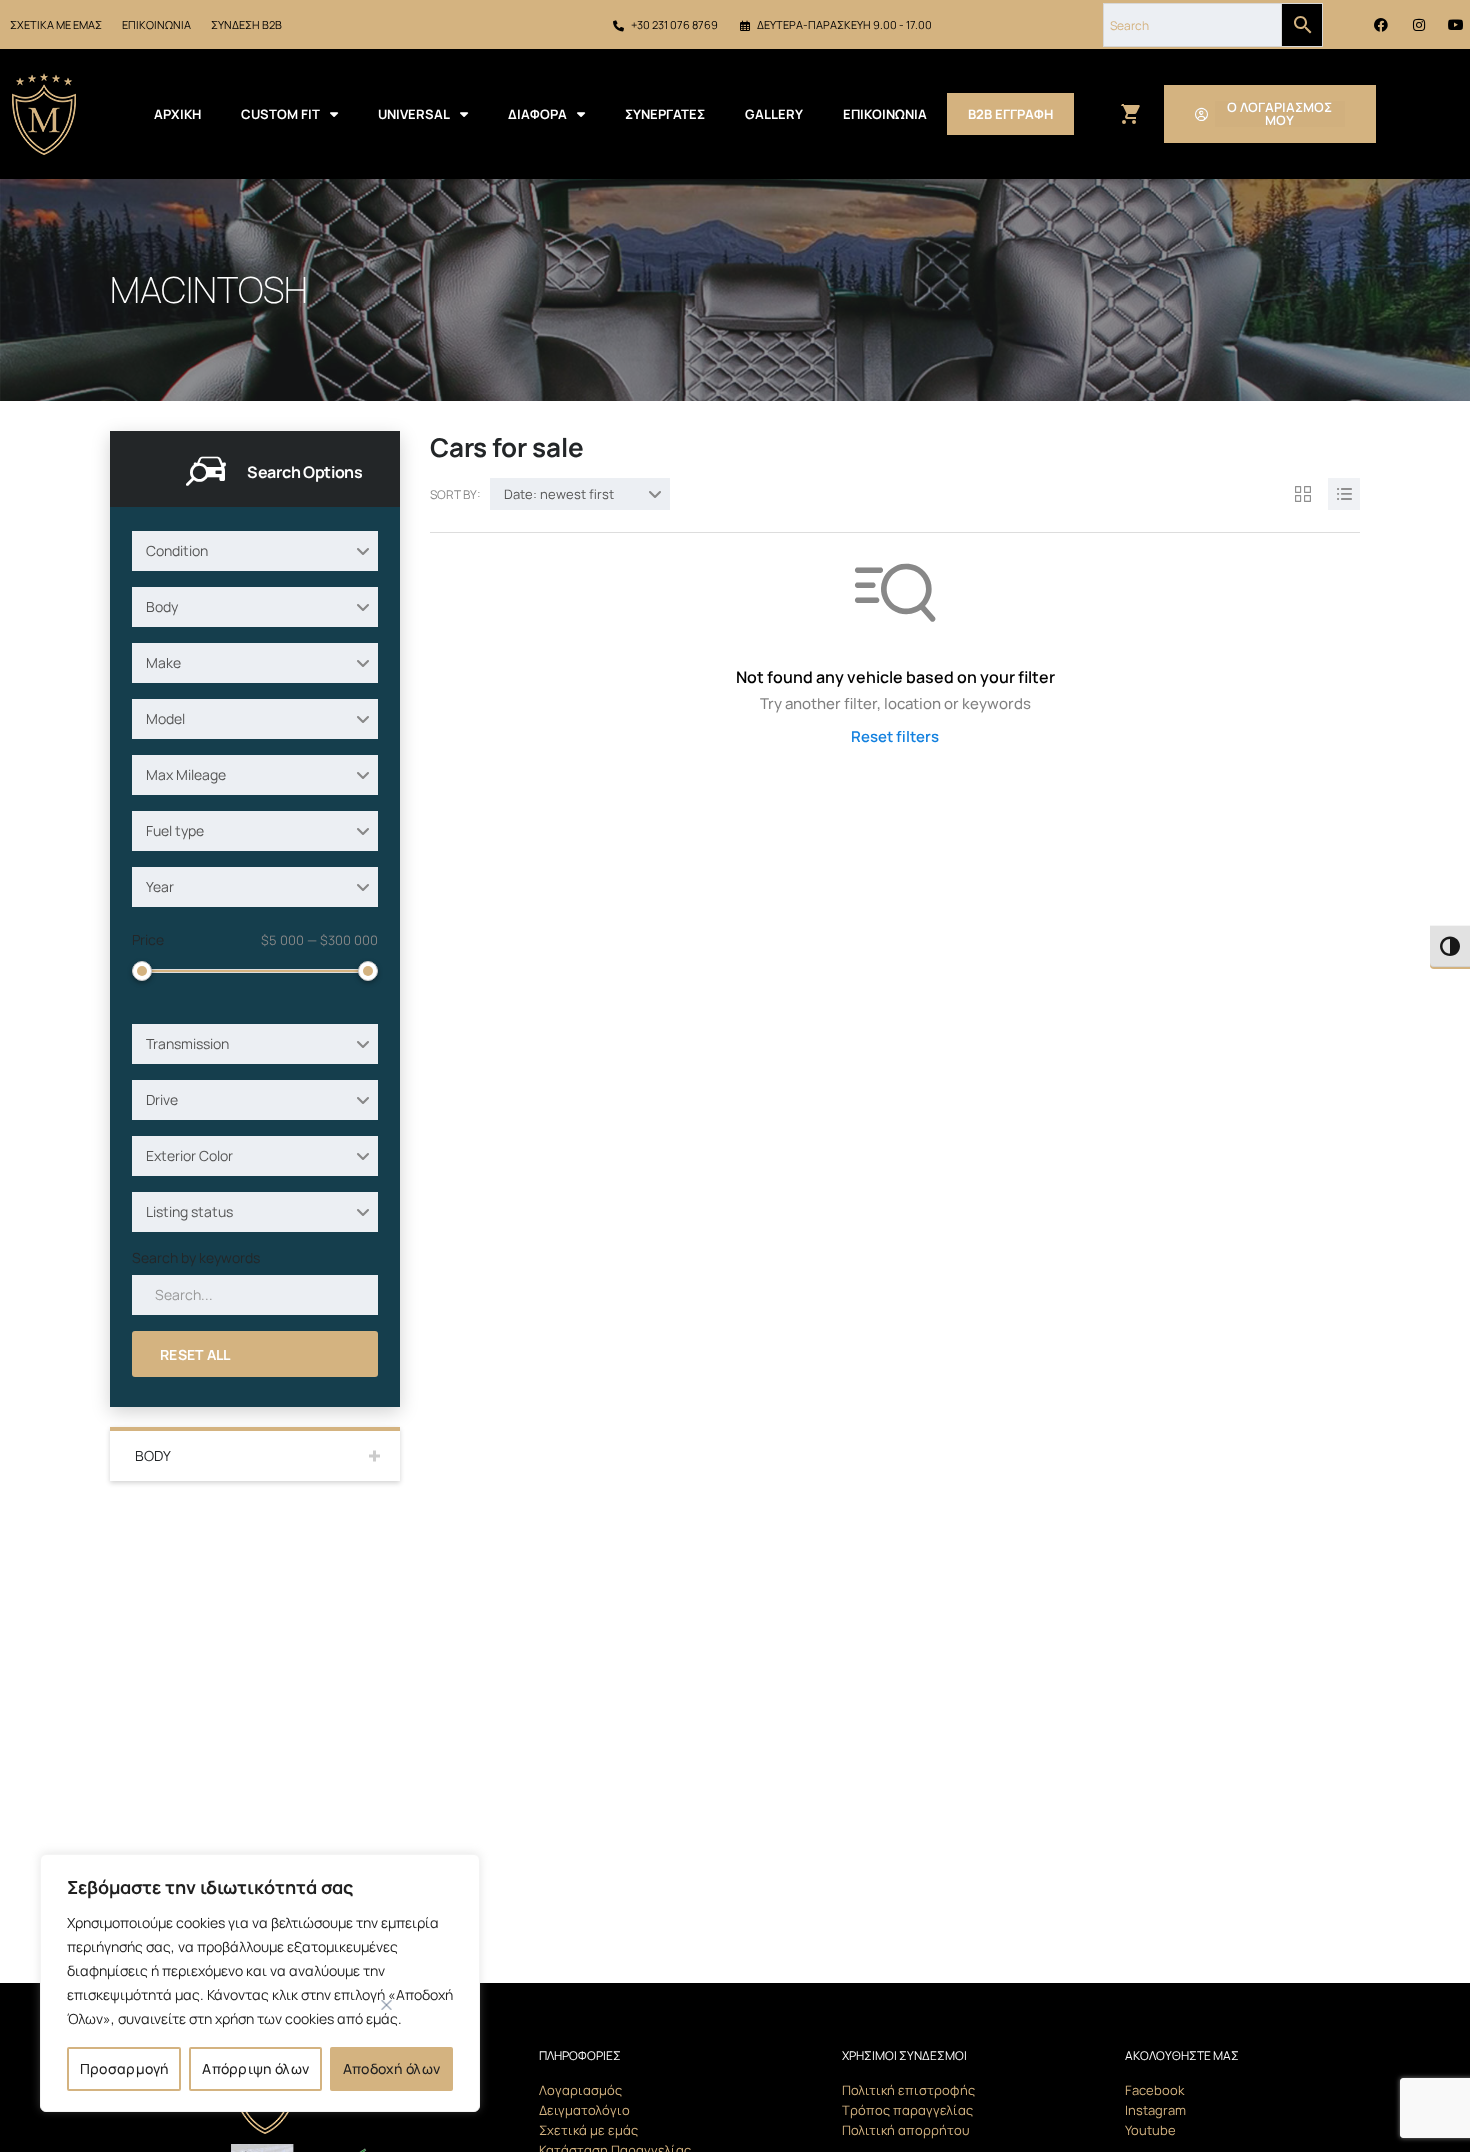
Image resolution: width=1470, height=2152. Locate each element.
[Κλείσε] (387, 2005)
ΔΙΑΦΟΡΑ (537, 114)
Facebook (1154, 2090)
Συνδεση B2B (246, 24)
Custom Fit (280, 114)
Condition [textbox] (177, 550)
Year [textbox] (160, 886)
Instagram (1155, 2110)
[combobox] (255, 551)
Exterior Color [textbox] (189, 1155)
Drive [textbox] (162, 1099)
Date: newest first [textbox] (559, 494)
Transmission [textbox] (187, 1043)
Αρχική (177, 114)
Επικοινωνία (156, 24)
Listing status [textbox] (189, 1211)
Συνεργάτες (665, 114)
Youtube (1150, 2130)
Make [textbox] (163, 662)
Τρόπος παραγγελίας (907, 2110)
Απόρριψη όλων (255, 2068)
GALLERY (774, 114)
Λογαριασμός (580, 2090)
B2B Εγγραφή (1010, 114)
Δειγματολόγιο (584, 2110)
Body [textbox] (162, 606)
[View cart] (1129, 114)
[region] (260, 1983)
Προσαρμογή (124, 2068)
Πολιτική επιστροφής (908, 2090)
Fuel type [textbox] (175, 830)
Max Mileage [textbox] (186, 774)
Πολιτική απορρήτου (906, 2130)
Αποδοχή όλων (392, 2068)
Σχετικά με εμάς (56, 24)
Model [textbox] (165, 718)
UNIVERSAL (414, 114)
